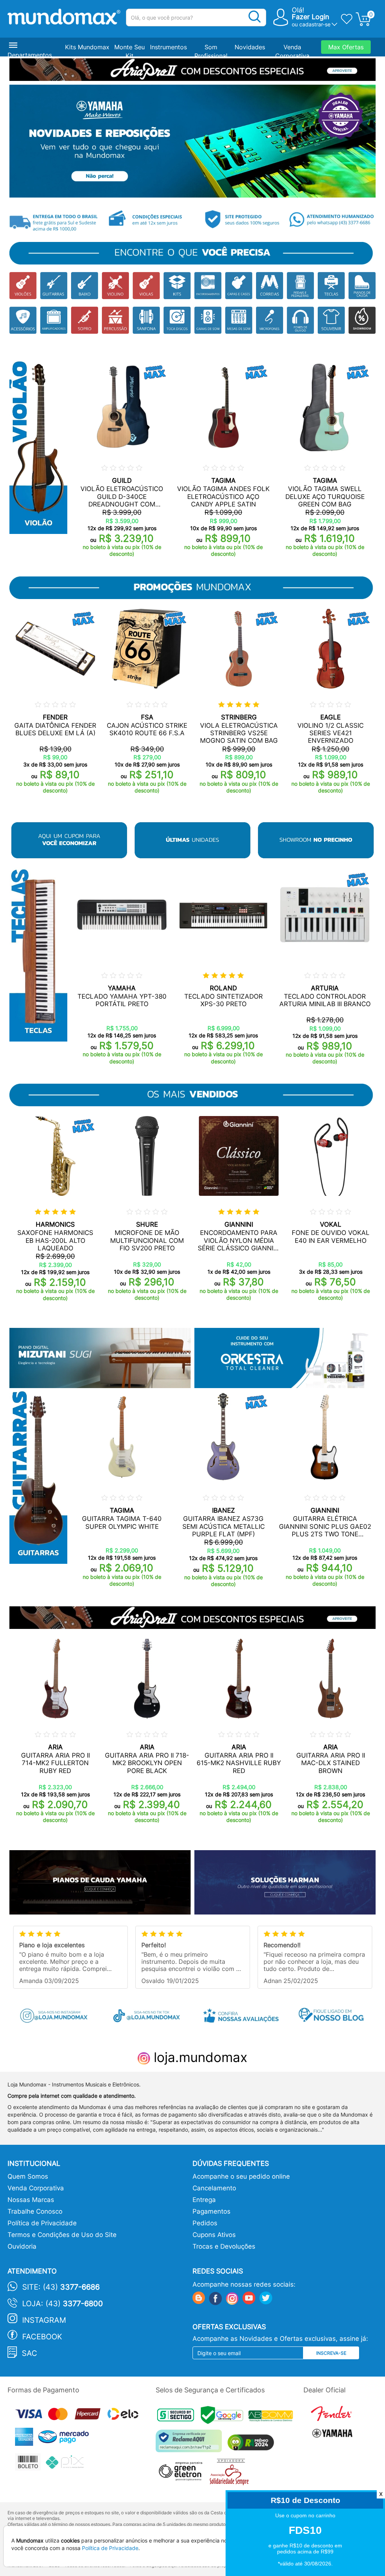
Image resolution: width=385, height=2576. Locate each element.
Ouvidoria (22, 2246)
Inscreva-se (331, 2353)
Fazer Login (311, 17)
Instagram (44, 2320)
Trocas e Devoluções (224, 2246)
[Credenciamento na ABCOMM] (273, 2417)
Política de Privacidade (42, 2223)
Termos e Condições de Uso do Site (62, 2235)
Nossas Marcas (31, 2200)
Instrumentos (168, 47)
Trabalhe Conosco (35, 2211)
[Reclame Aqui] (191, 2444)
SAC (30, 2353)
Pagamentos (211, 2211)
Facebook (42, 2337)
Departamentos (30, 55)
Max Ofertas (346, 47)
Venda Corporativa (36, 2188)
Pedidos (205, 2223)
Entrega (204, 2200)
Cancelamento (214, 2188)
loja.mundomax (199, 2057)
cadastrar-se (315, 24)
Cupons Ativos (214, 2235)
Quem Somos (28, 2176)
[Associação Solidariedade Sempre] (231, 2474)
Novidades (250, 47)
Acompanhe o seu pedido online (241, 2176)
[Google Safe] (225, 2417)
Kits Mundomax (87, 47)
